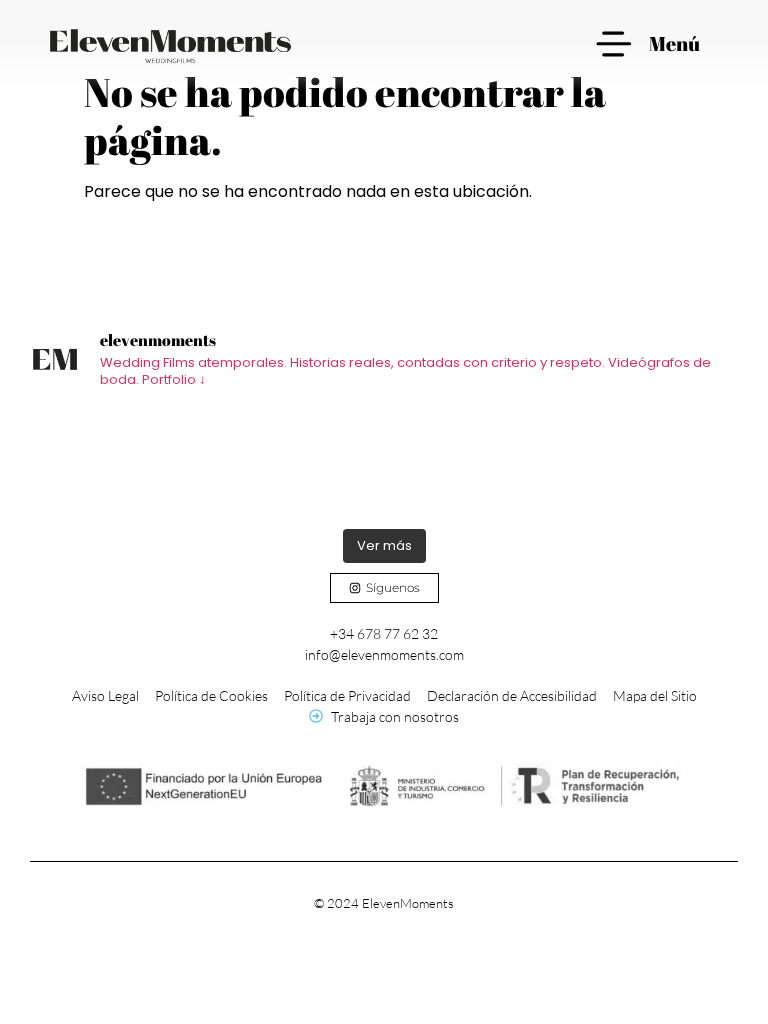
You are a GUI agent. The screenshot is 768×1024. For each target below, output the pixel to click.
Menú (674, 43)
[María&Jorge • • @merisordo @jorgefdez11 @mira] (649, 462)
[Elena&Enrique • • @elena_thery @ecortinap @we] (118, 462)
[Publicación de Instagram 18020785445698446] (295, 462)
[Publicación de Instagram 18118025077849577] (472, 462)
